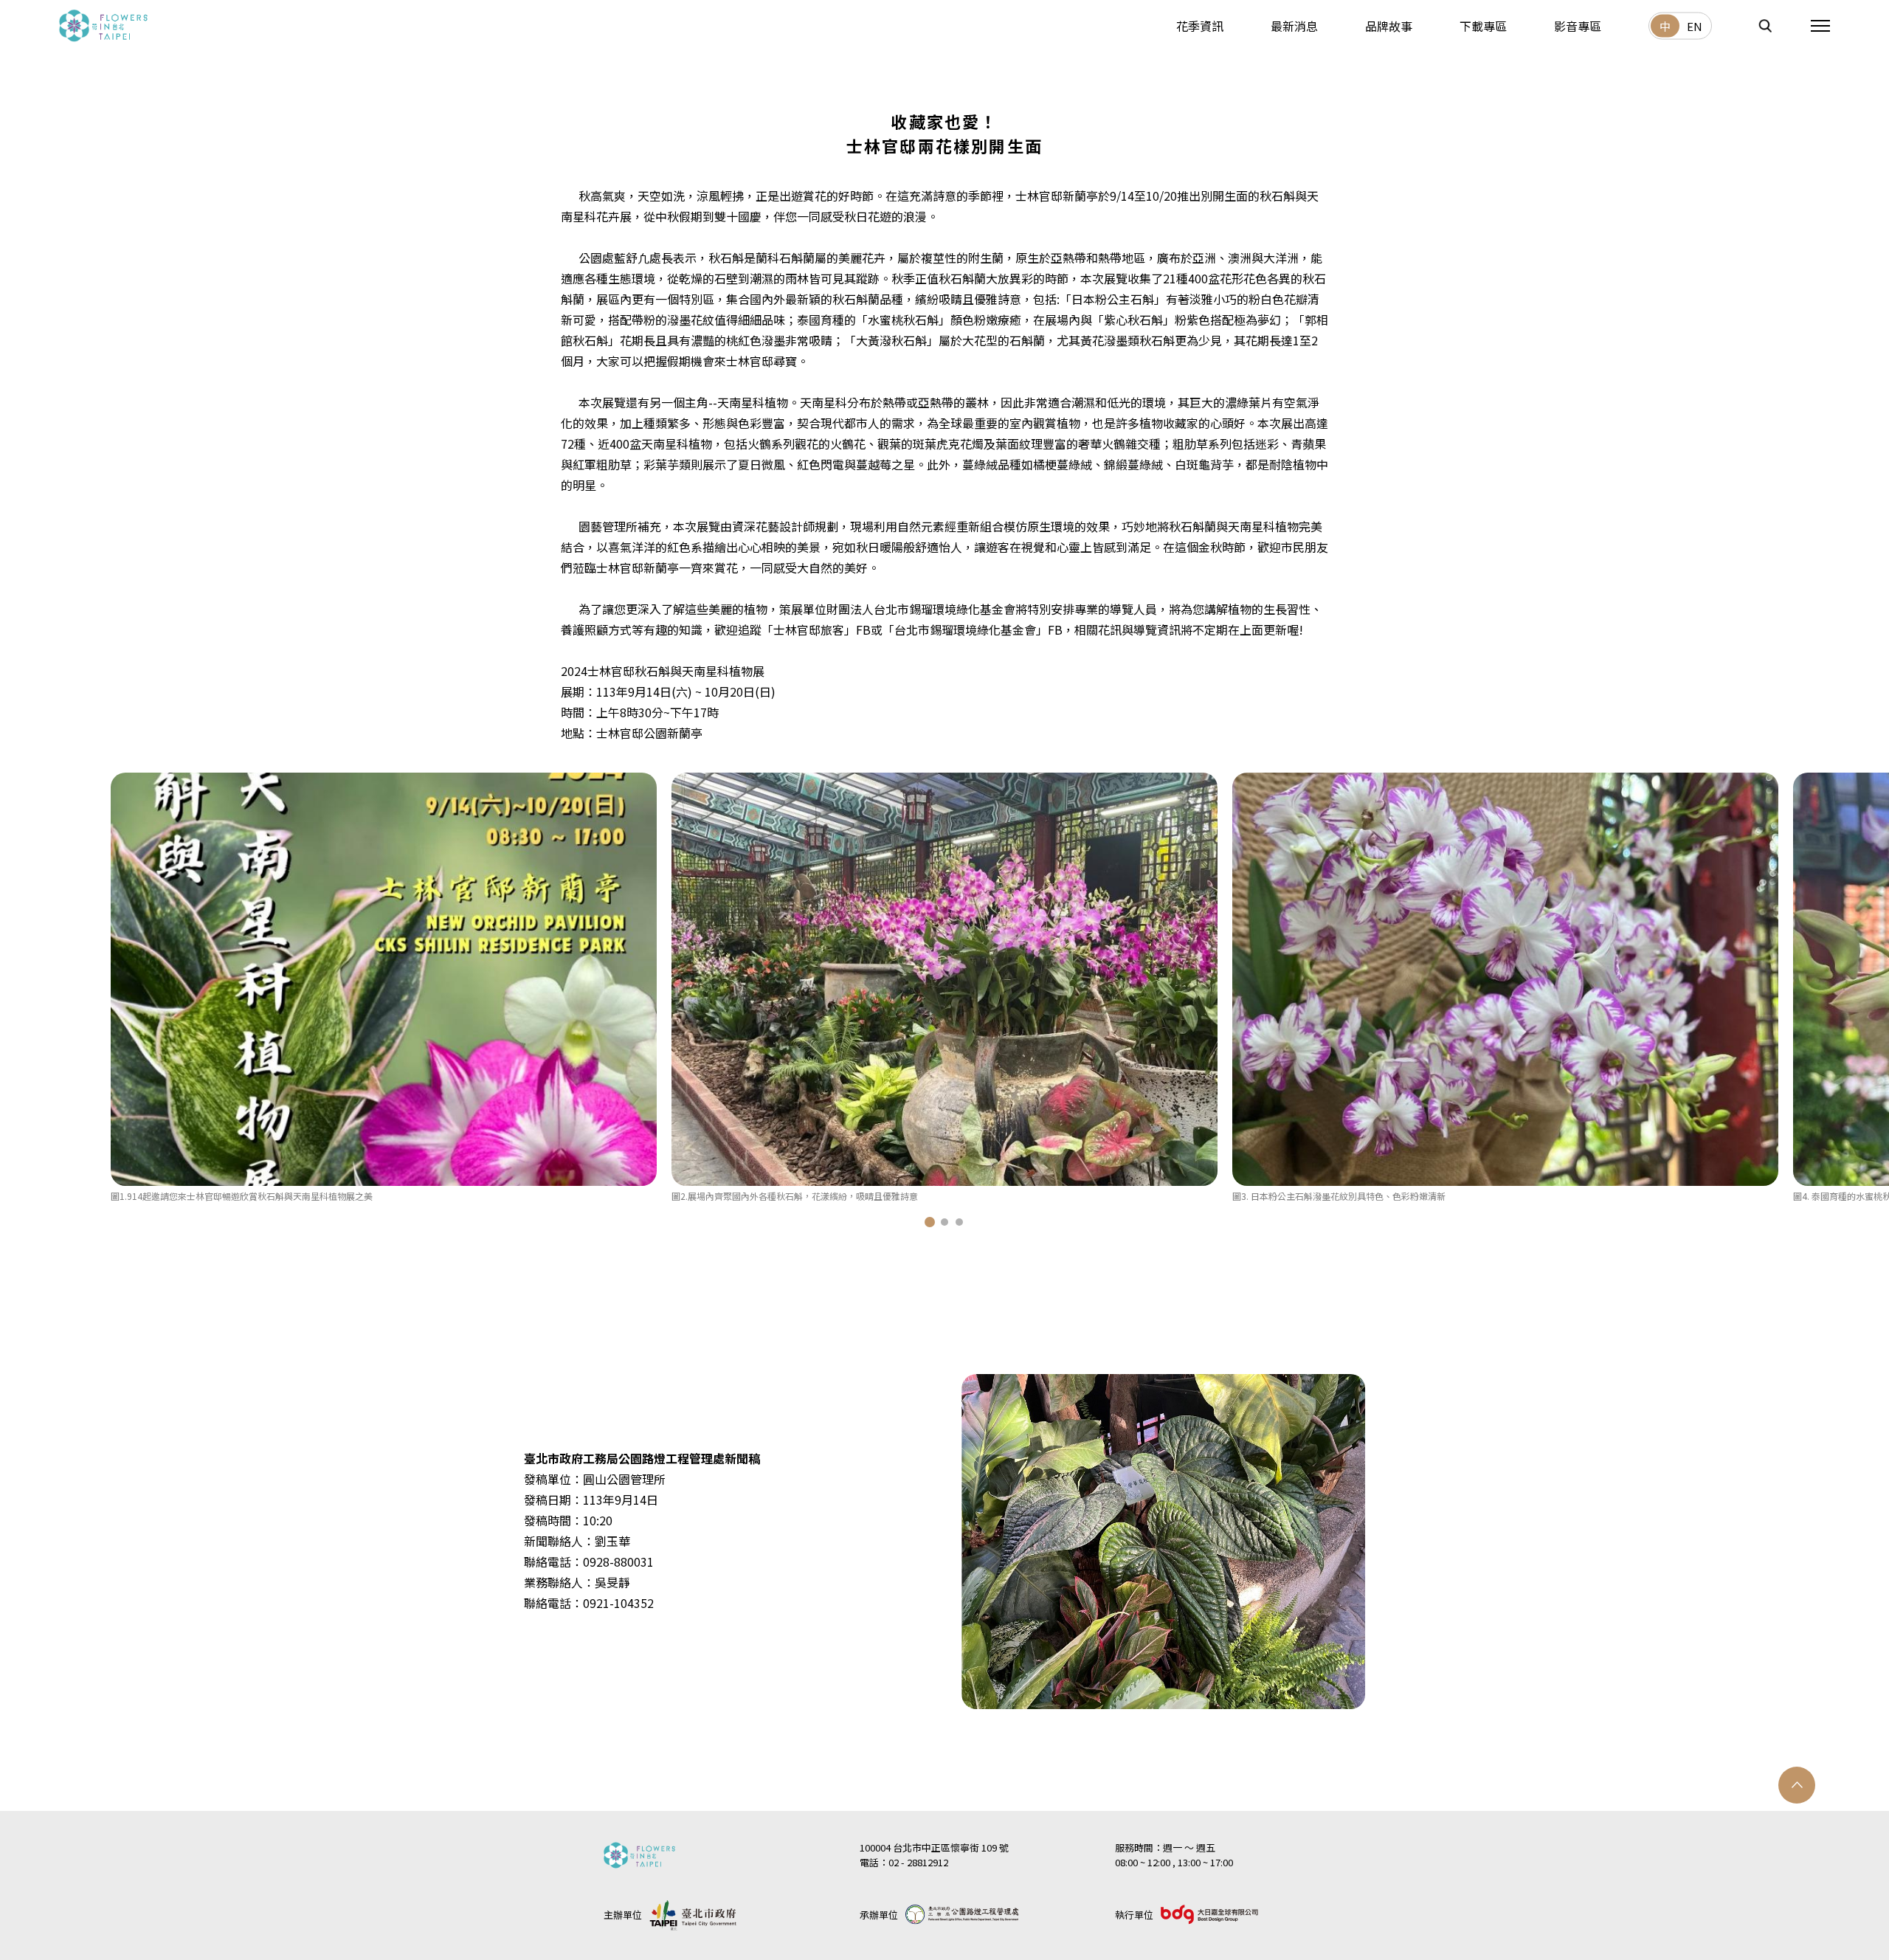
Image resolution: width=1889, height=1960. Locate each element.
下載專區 (1483, 25)
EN (1695, 26)
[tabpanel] (384, 988)
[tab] (930, 1222)
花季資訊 (1200, 25)
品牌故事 (1389, 25)
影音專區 (1578, 25)
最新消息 (1294, 25)
